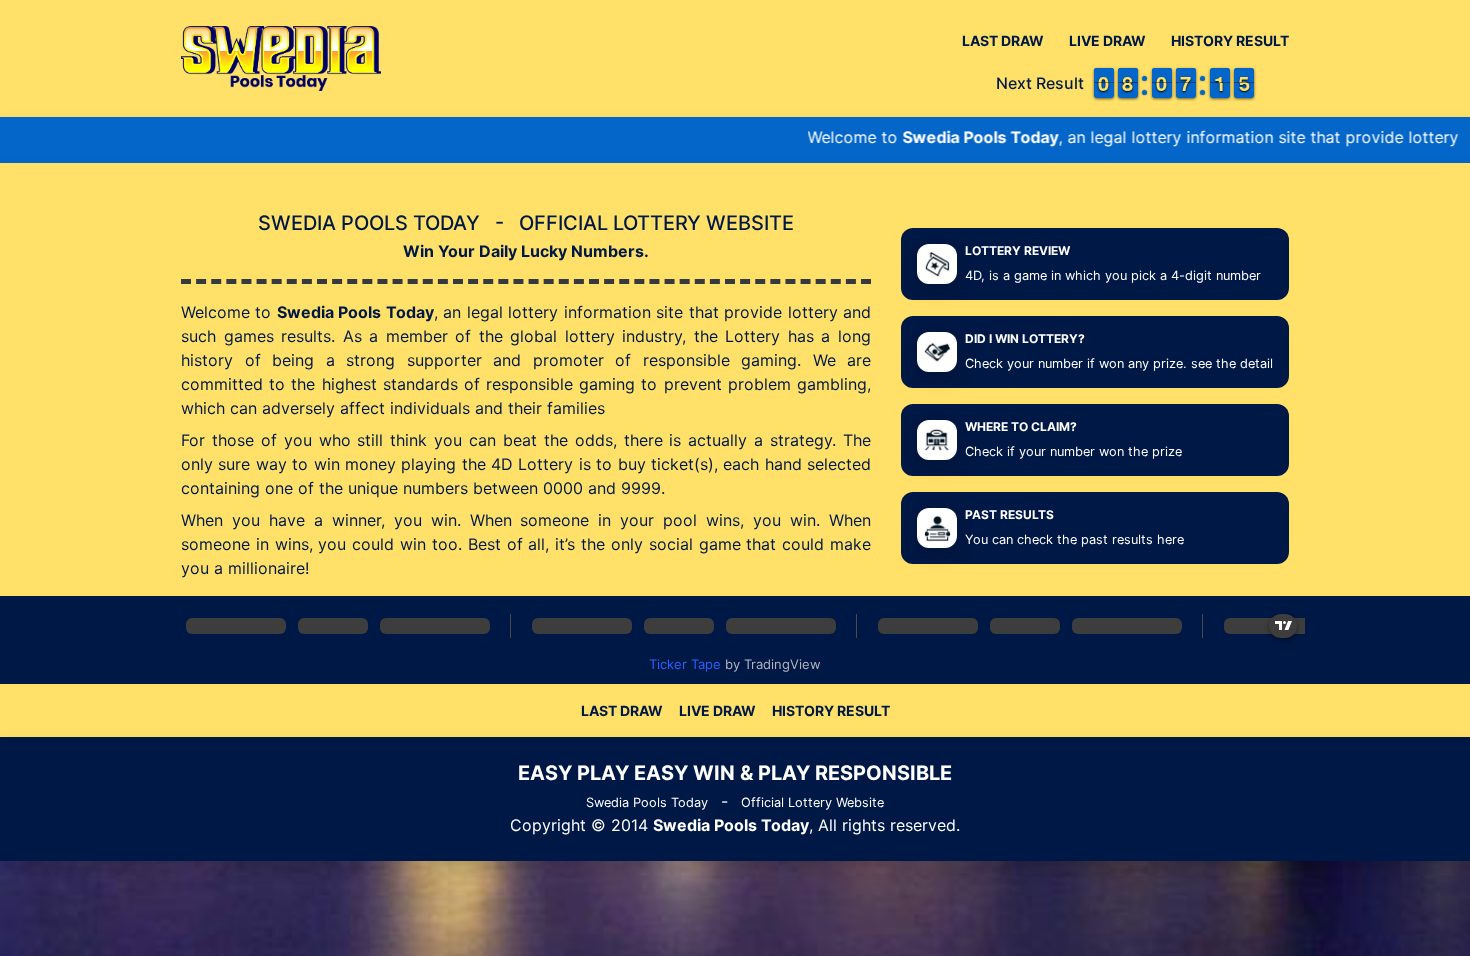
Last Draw (1003, 40)
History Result (1230, 40)
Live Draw (1107, 40)
